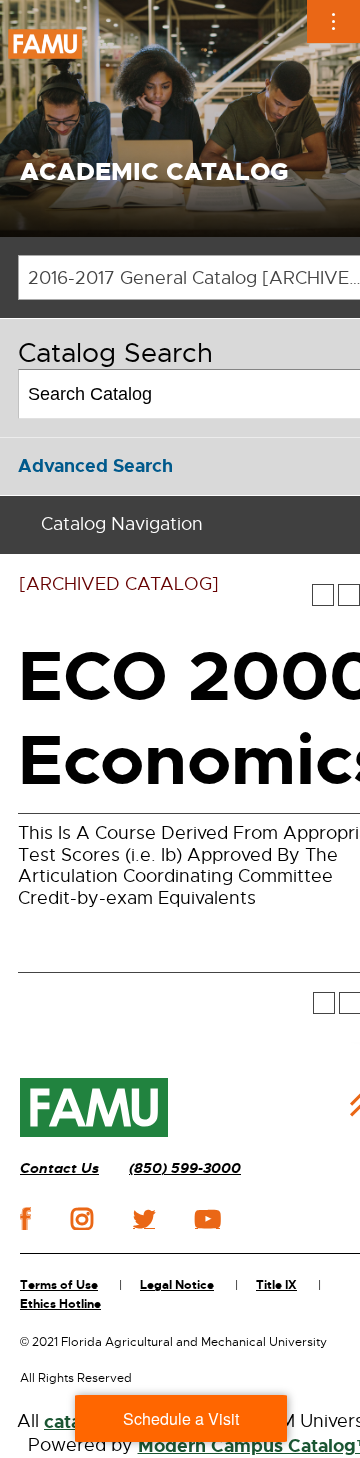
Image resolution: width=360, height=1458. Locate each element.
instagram (82, 1219)
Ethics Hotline (60, 1304)
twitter (144, 1219)
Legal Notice (177, 1285)
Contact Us (59, 1168)
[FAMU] (94, 1108)
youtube (207, 1219)
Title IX (276, 1285)
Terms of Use (59, 1285)
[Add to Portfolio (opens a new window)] (323, 595)
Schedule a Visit (181, 1418)
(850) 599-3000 (185, 1168)
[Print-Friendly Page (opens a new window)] (349, 595)
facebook (25, 1218)
